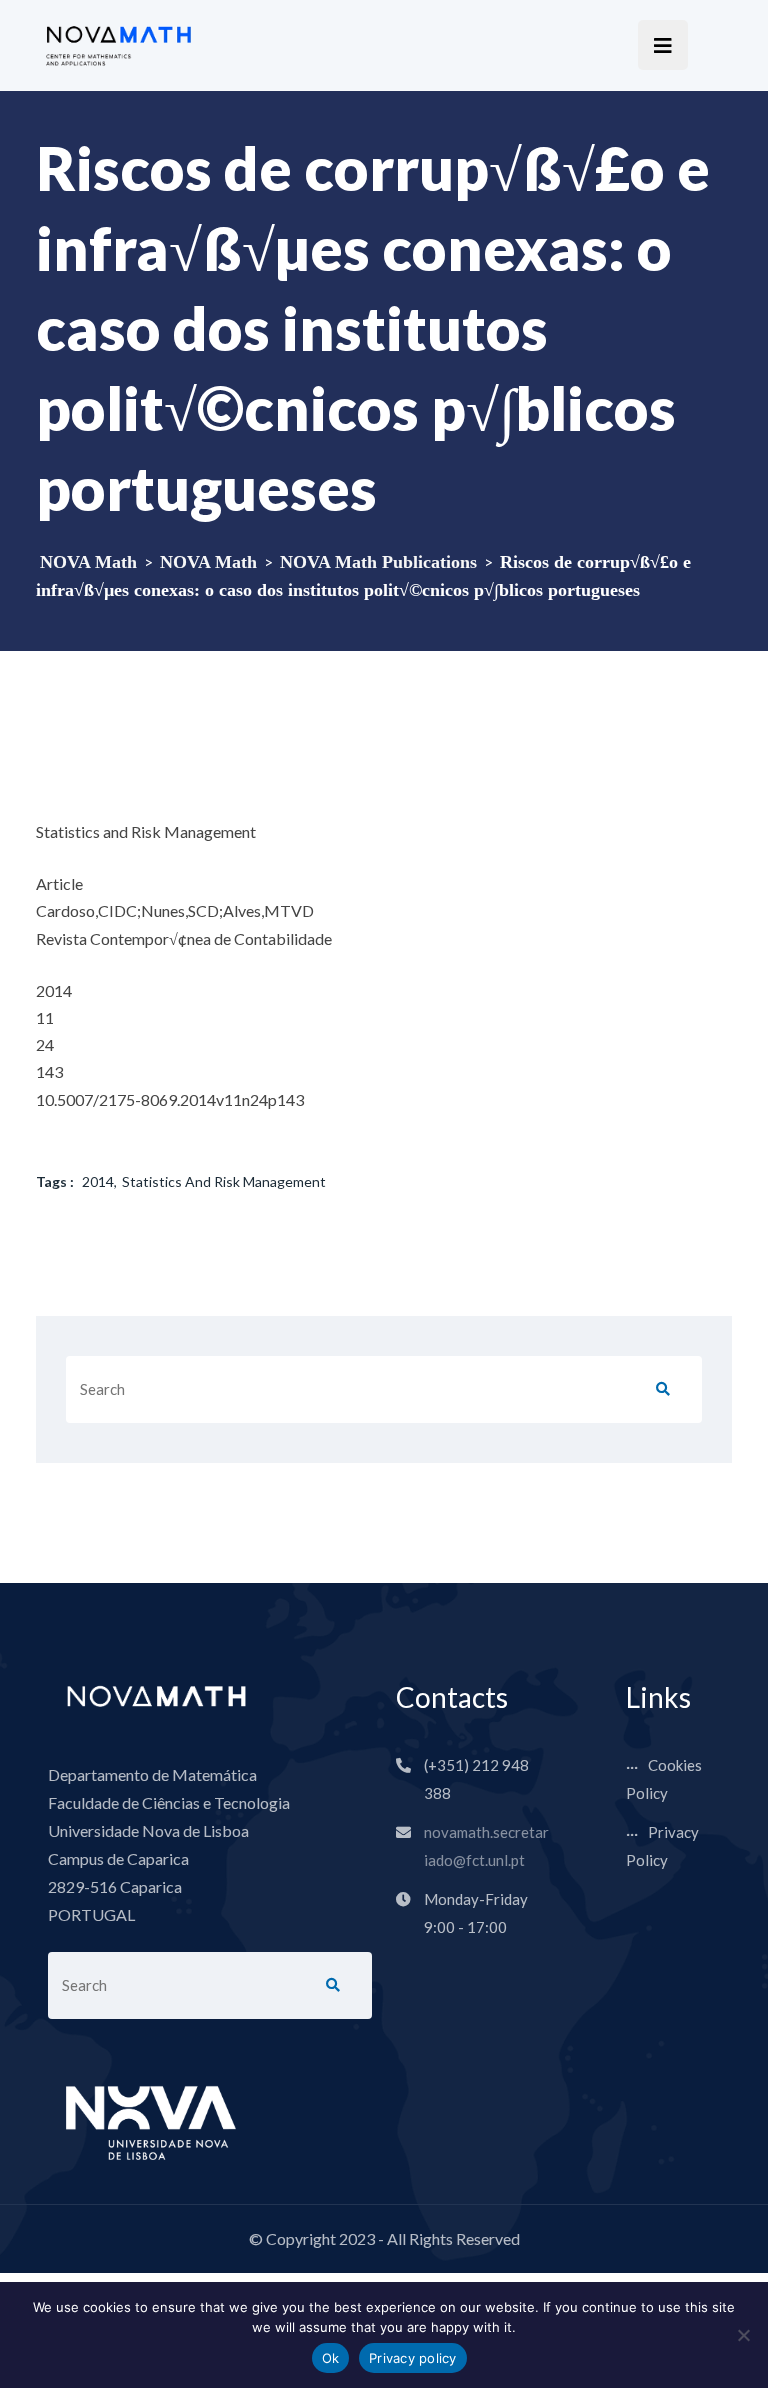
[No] (743, 2335)
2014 (98, 1181)
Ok (331, 2358)
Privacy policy (413, 2358)
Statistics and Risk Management (224, 1181)
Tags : (55, 1181)
